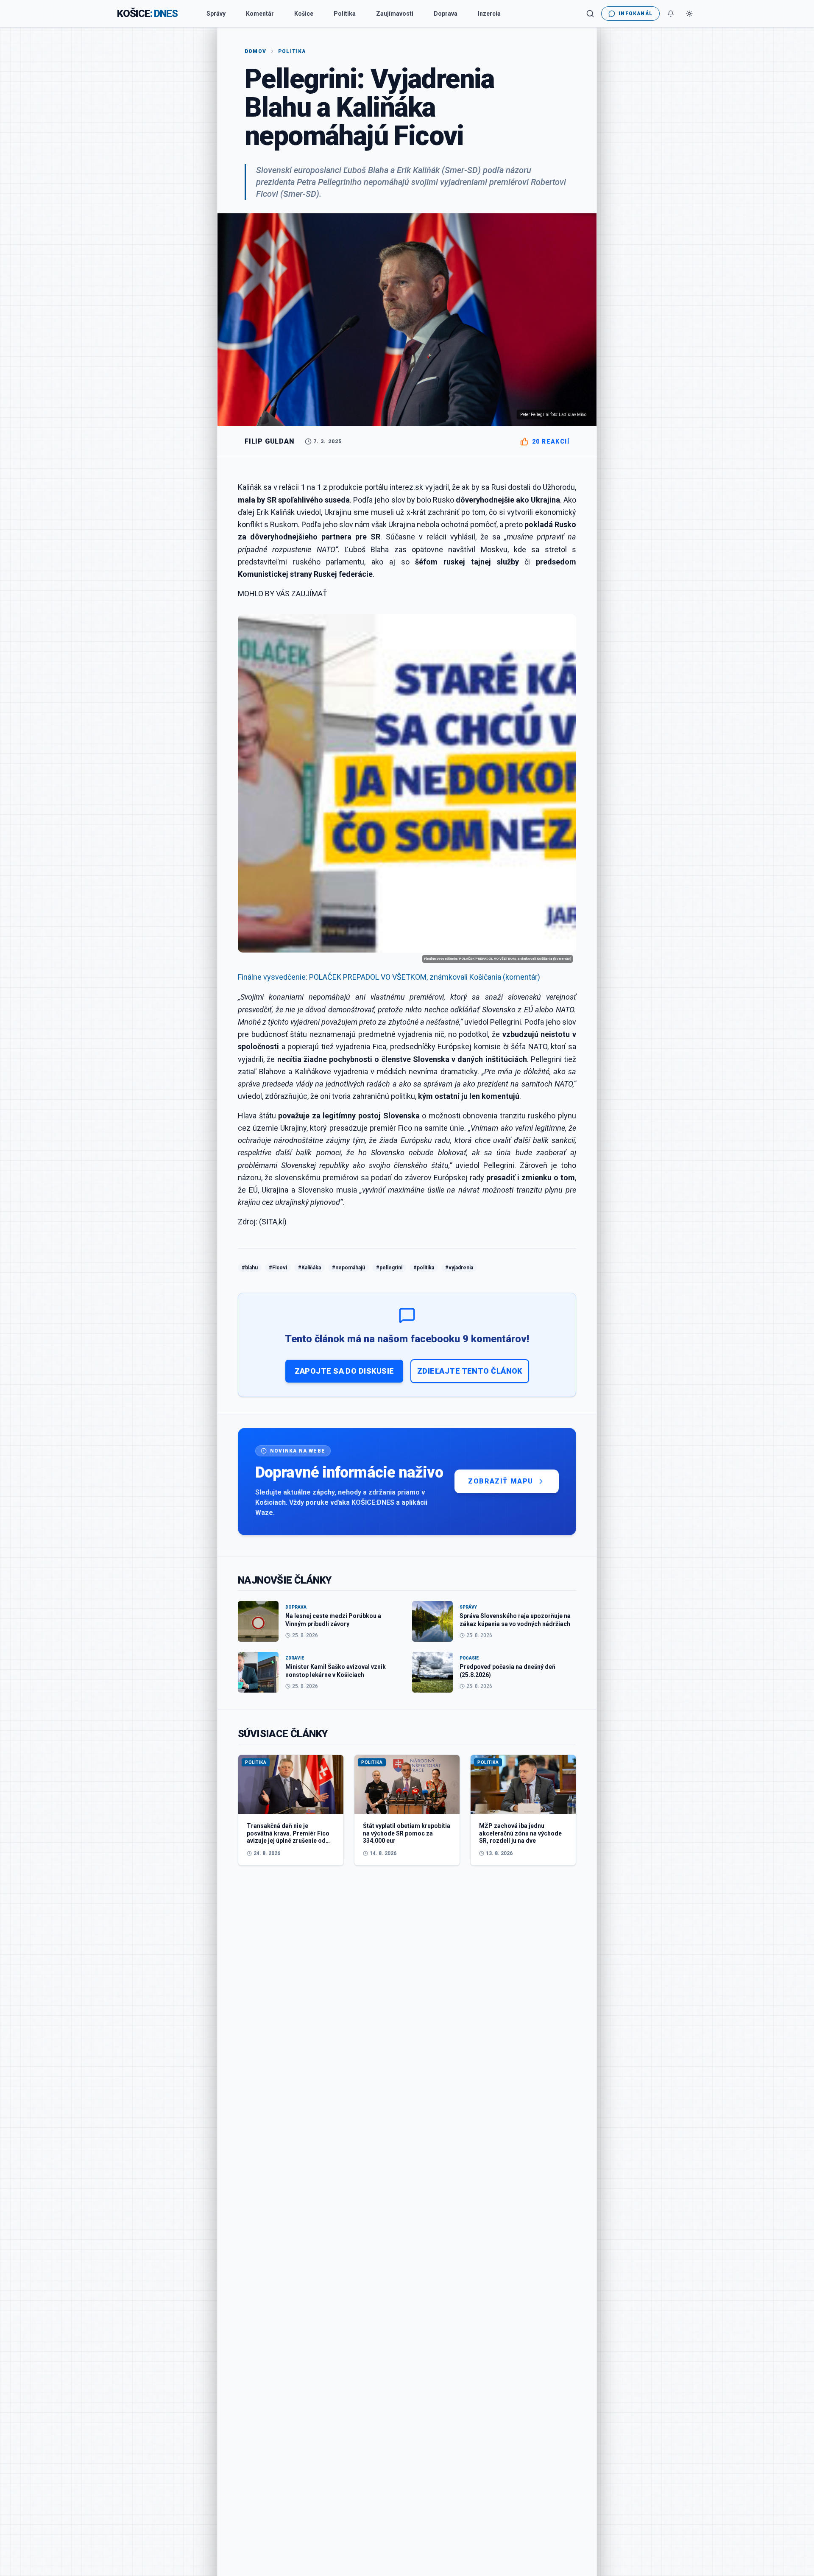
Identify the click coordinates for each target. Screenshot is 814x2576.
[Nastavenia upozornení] (671, 14)
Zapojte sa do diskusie (344, 1371)
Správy (216, 14)
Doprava (446, 14)
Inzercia (489, 14)
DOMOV (255, 51)
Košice (304, 14)
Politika (345, 14)
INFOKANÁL (636, 14)
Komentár (260, 14)
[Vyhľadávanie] (590, 14)
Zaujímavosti (395, 14)
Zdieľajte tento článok (470, 1371)
